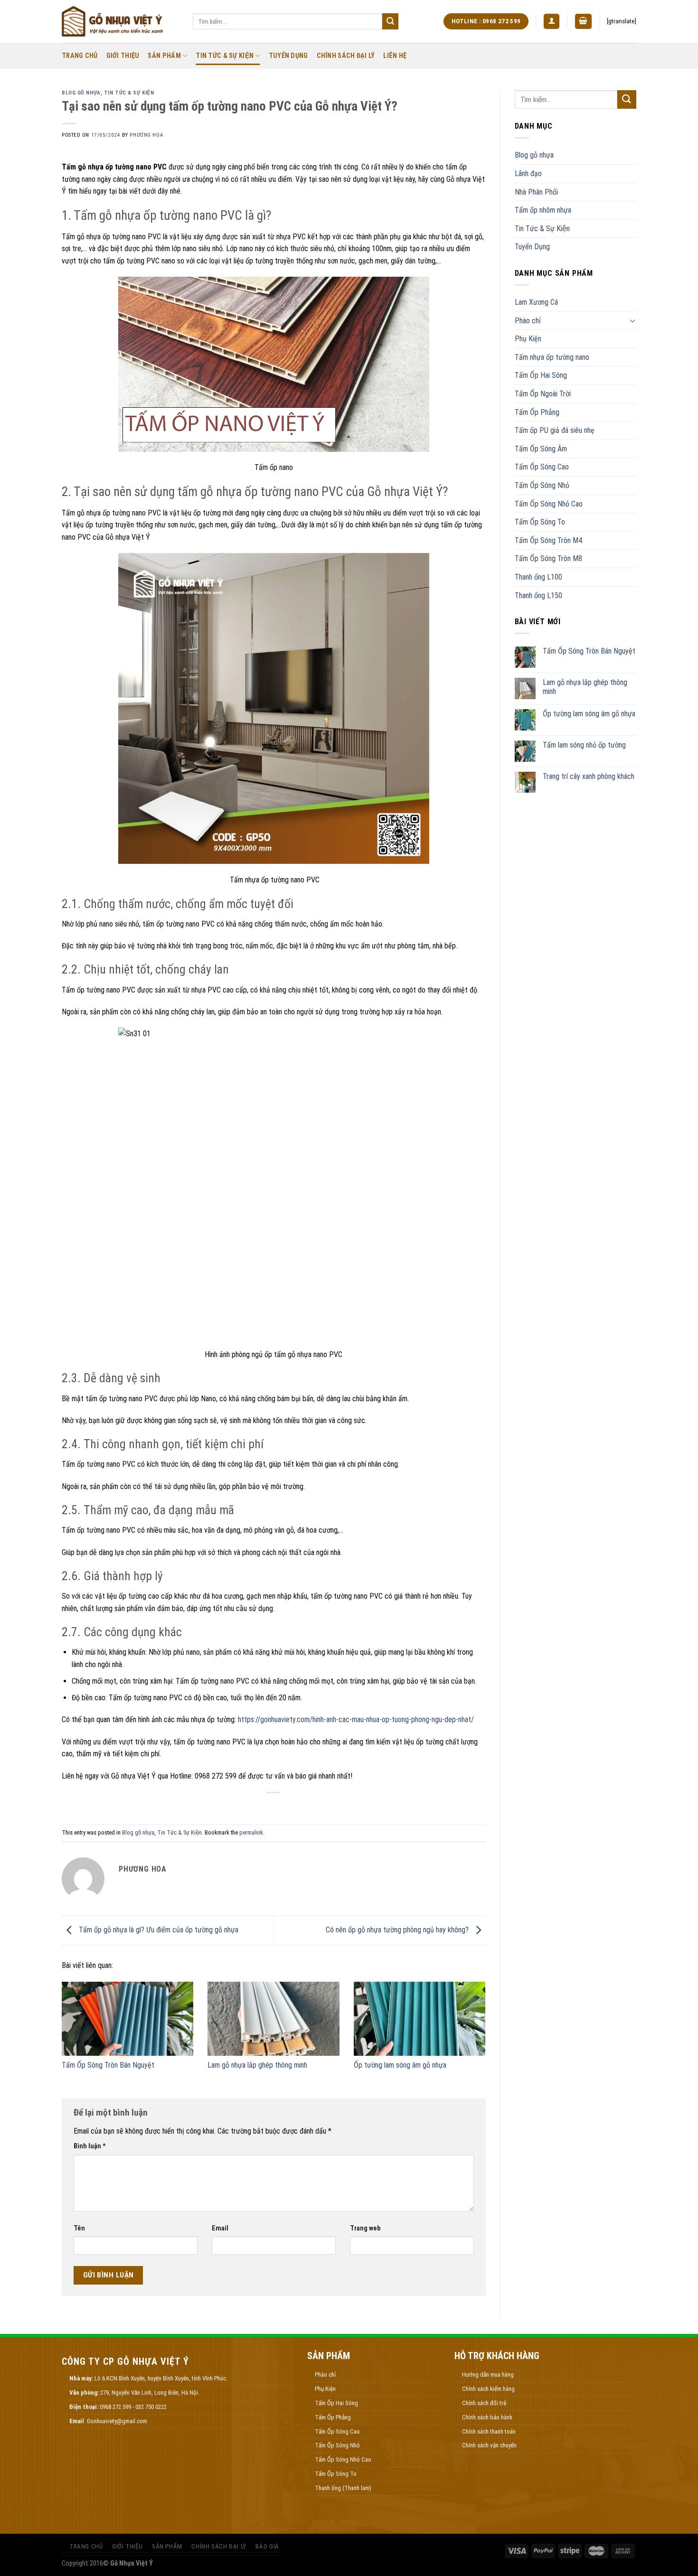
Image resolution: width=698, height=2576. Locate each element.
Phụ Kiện (528, 339)
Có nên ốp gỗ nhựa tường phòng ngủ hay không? (398, 1930)
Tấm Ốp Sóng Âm (541, 449)
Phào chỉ (528, 321)
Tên (79, 2228)
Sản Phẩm (164, 56)
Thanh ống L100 (538, 577)
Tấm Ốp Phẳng (537, 412)
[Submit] (390, 21)
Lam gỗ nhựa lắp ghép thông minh (257, 2065)
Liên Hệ (395, 56)
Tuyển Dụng (288, 56)
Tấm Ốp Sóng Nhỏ (542, 485)
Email (220, 2228)
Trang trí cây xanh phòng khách (589, 776)
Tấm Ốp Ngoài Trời (543, 394)
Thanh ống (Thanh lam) (343, 2488)
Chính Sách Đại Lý (346, 56)
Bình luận (90, 2146)
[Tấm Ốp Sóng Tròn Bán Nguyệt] (127, 2019)
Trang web (365, 2228)
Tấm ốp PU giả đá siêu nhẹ (555, 430)
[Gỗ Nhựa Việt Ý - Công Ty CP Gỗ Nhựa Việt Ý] (120, 21)
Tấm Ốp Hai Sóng (541, 375)
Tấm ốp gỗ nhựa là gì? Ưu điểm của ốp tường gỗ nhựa (158, 1930)
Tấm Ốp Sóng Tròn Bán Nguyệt (108, 2065)
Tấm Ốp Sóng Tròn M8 (548, 558)
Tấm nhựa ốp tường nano (552, 357)
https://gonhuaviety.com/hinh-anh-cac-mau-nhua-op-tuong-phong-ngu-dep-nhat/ (356, 1719)
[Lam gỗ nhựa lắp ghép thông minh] (273, 2019)
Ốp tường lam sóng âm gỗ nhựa (400, 2065)
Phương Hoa (146, 135)
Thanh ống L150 (538, 595)
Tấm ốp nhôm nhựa (543, 210)
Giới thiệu (123, 56)
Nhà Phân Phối (536, 192)
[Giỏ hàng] (584, 22)
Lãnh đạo (528, 173)
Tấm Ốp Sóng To (540, 522)
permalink (251, 1832)
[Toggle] (632, 320)
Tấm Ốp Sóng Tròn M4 (548, 540)
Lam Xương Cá (536, 302)
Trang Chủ (80, 56)
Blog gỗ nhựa (81, 93)
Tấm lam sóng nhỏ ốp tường (584, 745)
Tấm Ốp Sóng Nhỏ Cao (549, 504)
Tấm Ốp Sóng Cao (542, 467)
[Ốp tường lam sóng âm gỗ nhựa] (420, 2019)
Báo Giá (267, 2546)
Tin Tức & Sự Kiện (225, 56)
